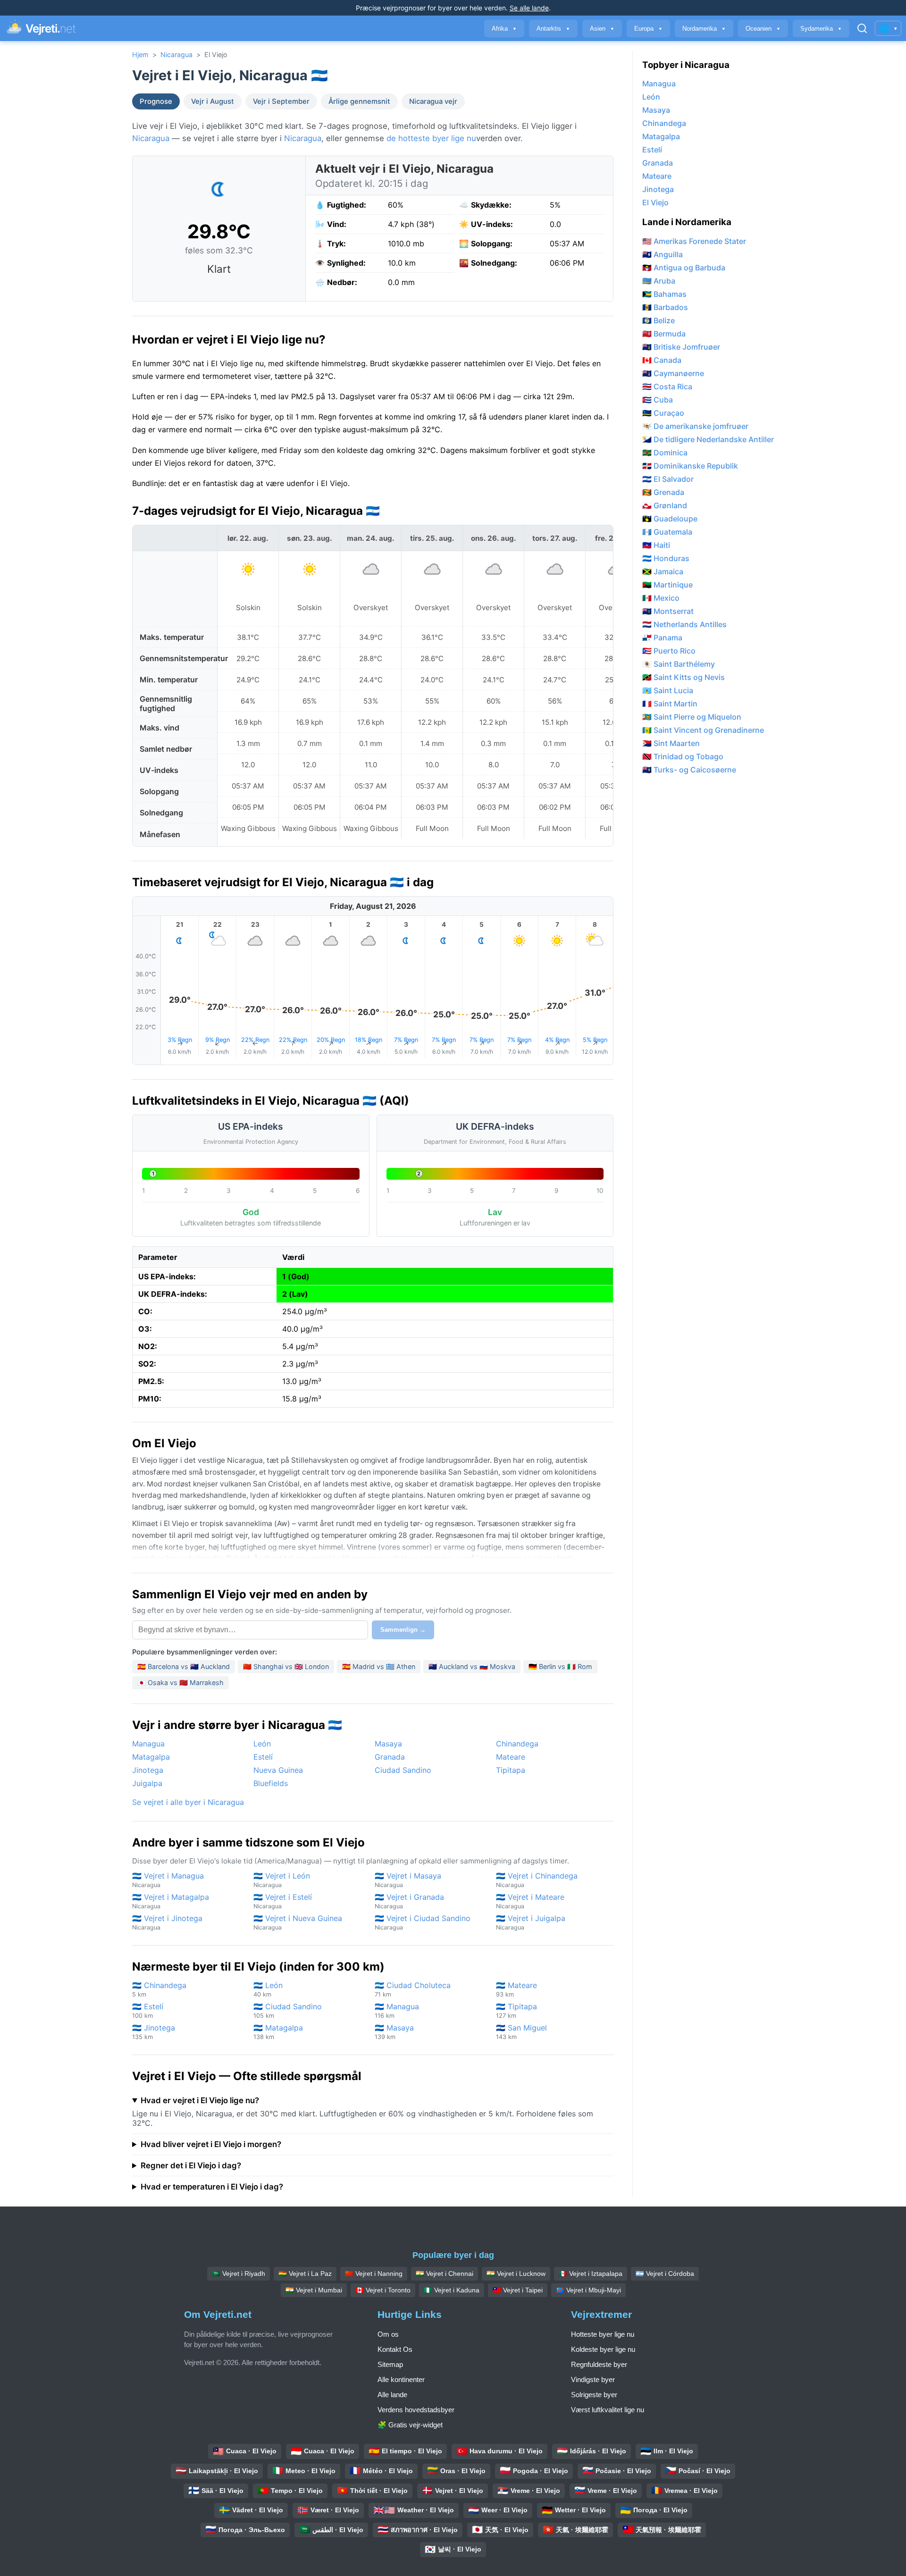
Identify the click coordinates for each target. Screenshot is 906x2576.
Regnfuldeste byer (599, 2364)
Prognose (156, 101)
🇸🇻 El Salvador (668, 479)
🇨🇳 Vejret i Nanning (374, 2274)
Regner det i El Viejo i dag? (191, 2165)
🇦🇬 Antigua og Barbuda (684, 268)
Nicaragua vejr (433, 101)
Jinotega (148, 1770)
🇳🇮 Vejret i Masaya (408, 1880)
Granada (390, 1757)
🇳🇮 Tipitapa (516, 2010)
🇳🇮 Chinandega (159, 1989)
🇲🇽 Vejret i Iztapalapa (591, 2274)
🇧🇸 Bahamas (664, 294)
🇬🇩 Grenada (663, 492)
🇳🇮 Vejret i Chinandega (537, 1880)
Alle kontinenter (401, 2379)
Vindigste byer (593, 2379)
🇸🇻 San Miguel (521, 2032)
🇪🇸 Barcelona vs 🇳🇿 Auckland (184, 1666)
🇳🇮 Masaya (394, 2032)
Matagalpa (151, 1757)
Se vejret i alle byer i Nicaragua (188, 1802)
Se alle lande (529, 8)
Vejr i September (281, 101)
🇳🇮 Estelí (148, 2010)
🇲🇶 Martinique (667, 585)
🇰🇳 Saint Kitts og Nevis (684, 677)
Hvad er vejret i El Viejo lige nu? (200, 2100)
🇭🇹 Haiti (656, 545)
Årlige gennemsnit (359, 101)
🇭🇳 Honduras (666, 558)
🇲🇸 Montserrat (668, 611)
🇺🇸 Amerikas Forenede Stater (694, 241)
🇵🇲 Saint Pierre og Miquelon (692, 717)
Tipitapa (511, 1770)
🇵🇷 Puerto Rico (669, 651)
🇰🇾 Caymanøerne (673, 373)
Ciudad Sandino (403, 1770)
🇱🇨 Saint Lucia (668, 690)
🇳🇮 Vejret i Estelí (283, 1901)
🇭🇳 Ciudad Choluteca (413, 1989)
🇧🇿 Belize (659, 320)
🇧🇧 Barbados (665, 307)
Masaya (388, 1744)
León (262, 1744)
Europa (648, 29)
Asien (602, 29)
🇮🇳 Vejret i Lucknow (516, 2274)
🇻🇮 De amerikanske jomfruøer (695, 426)
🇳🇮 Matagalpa (278, 2032)
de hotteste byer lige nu (431, 138)
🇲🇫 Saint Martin (670, 704)
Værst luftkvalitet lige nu (608, 2410)
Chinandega (517, 1744)
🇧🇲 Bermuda (664, 334)
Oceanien (763, 29)
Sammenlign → (403, 1630)
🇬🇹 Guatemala (667, 532)
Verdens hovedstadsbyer (416, 2410)
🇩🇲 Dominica (665, 453)
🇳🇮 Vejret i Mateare (530, 1901)
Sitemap (390, 2364)
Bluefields (271, 1783)
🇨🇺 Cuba (658, 400)
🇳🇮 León (268, 1989)
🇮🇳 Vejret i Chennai (445, 2274)
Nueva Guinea (278, 1770)
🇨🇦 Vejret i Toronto (383, 2290)
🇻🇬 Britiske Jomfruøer (681, 347)
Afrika (504, 29)
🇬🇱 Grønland (665, 505)
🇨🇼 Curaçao (663, 413)
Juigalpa (147, 1783)
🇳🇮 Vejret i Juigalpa (531, 1922)
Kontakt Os (395, 2349)
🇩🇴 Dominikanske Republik (690, 466)
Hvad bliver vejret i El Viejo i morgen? (211, 2144)
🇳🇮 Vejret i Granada (409, 1901)
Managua (148, 1744)
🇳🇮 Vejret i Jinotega (167, 1922)
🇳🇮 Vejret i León (282, 1880)
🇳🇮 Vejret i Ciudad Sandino (423, 1922)
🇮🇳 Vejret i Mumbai (314, 2290)
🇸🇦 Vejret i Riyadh (239, 2274)
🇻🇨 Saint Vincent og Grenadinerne (703, 730)
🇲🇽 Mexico (661, 598)
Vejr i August (213, 101)
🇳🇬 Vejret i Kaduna (452, 2290)
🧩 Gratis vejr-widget (410, 2425)
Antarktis (553, 29)
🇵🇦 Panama (662, 638)
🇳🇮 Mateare (516, 1989)
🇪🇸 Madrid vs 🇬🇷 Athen (379, 1666)
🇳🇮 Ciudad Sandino (288, 2010)
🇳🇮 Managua (397, 2010)
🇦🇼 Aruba (659, 281)
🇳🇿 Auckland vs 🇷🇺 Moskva (472, 1666)
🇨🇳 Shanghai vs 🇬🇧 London (286, 1666)
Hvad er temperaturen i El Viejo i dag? (212, 2187)
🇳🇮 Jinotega (154, 2032)
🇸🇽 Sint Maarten (671, 743)
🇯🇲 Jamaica (663, 571)
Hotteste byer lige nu (603, 2334)
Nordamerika (704, 29)
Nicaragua (176, 55)
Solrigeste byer (594, 2395)
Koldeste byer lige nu (603, 2349)
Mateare (511, 1757)
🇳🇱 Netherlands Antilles (684, 624)
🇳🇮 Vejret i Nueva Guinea (298, 1922)
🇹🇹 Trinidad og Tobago (683, 756)
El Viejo (655, 202)
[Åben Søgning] (862, 28)
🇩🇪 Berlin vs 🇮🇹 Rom (560, 1666)
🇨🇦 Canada (662, 360)
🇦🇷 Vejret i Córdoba (665, 2274)
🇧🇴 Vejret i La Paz (305, 2274)
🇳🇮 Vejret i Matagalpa (171, 1901)
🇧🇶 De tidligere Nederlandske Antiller (708, 439)
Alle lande (392, 2395)
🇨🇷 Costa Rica (667, 386)
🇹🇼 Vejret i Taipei (518, 2290)
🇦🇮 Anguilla (663, 254)
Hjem (140, 55)
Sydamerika (821, 29)
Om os (388, 2334)
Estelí (263, 1757)
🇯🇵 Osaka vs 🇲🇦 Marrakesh (180, 1682)
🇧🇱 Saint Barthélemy (679, 664)
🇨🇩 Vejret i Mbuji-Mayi (588, 2290)
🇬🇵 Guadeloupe (670, 519)
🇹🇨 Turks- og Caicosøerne (689, 770)
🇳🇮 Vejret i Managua (168, 1880)
